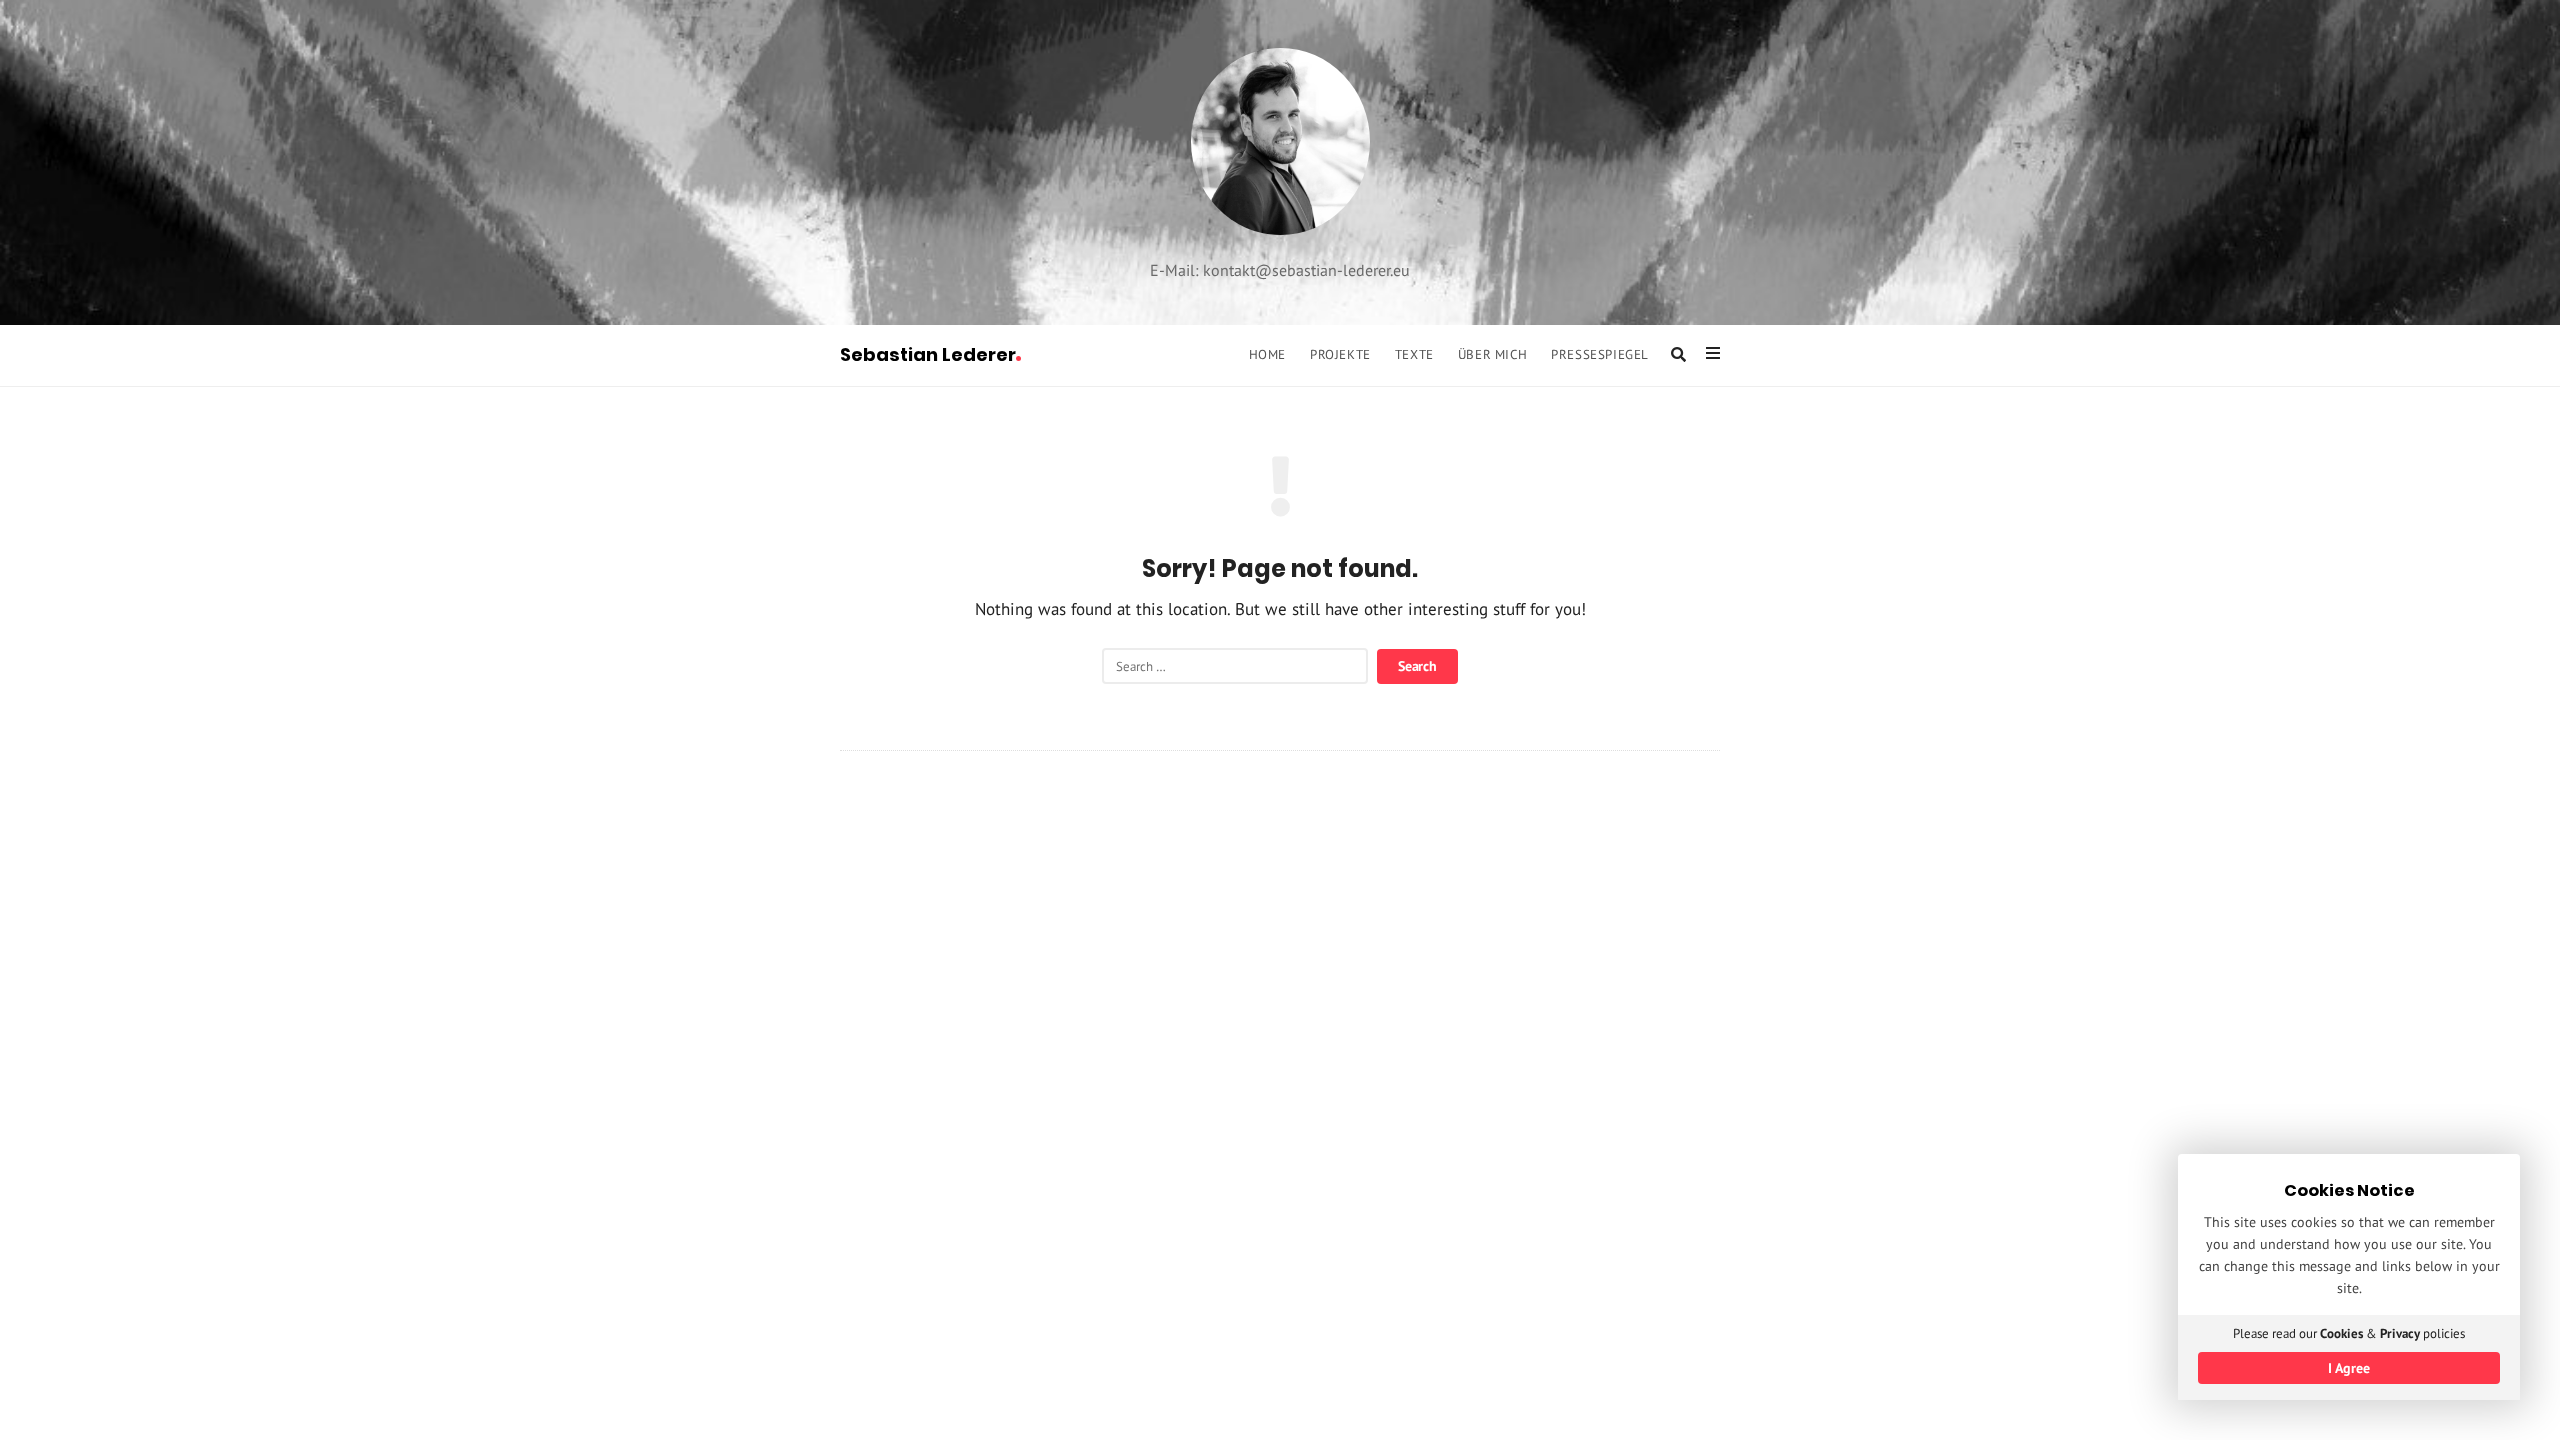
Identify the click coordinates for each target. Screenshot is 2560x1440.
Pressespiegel (1600, 354)
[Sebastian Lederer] (1280, 141)
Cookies (2341, 1333)
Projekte (1340, 354)
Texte (1414, 354)
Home (1267, 354)
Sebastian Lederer (928, 354)
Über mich (1492, 354)
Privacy (2400, 1333)
